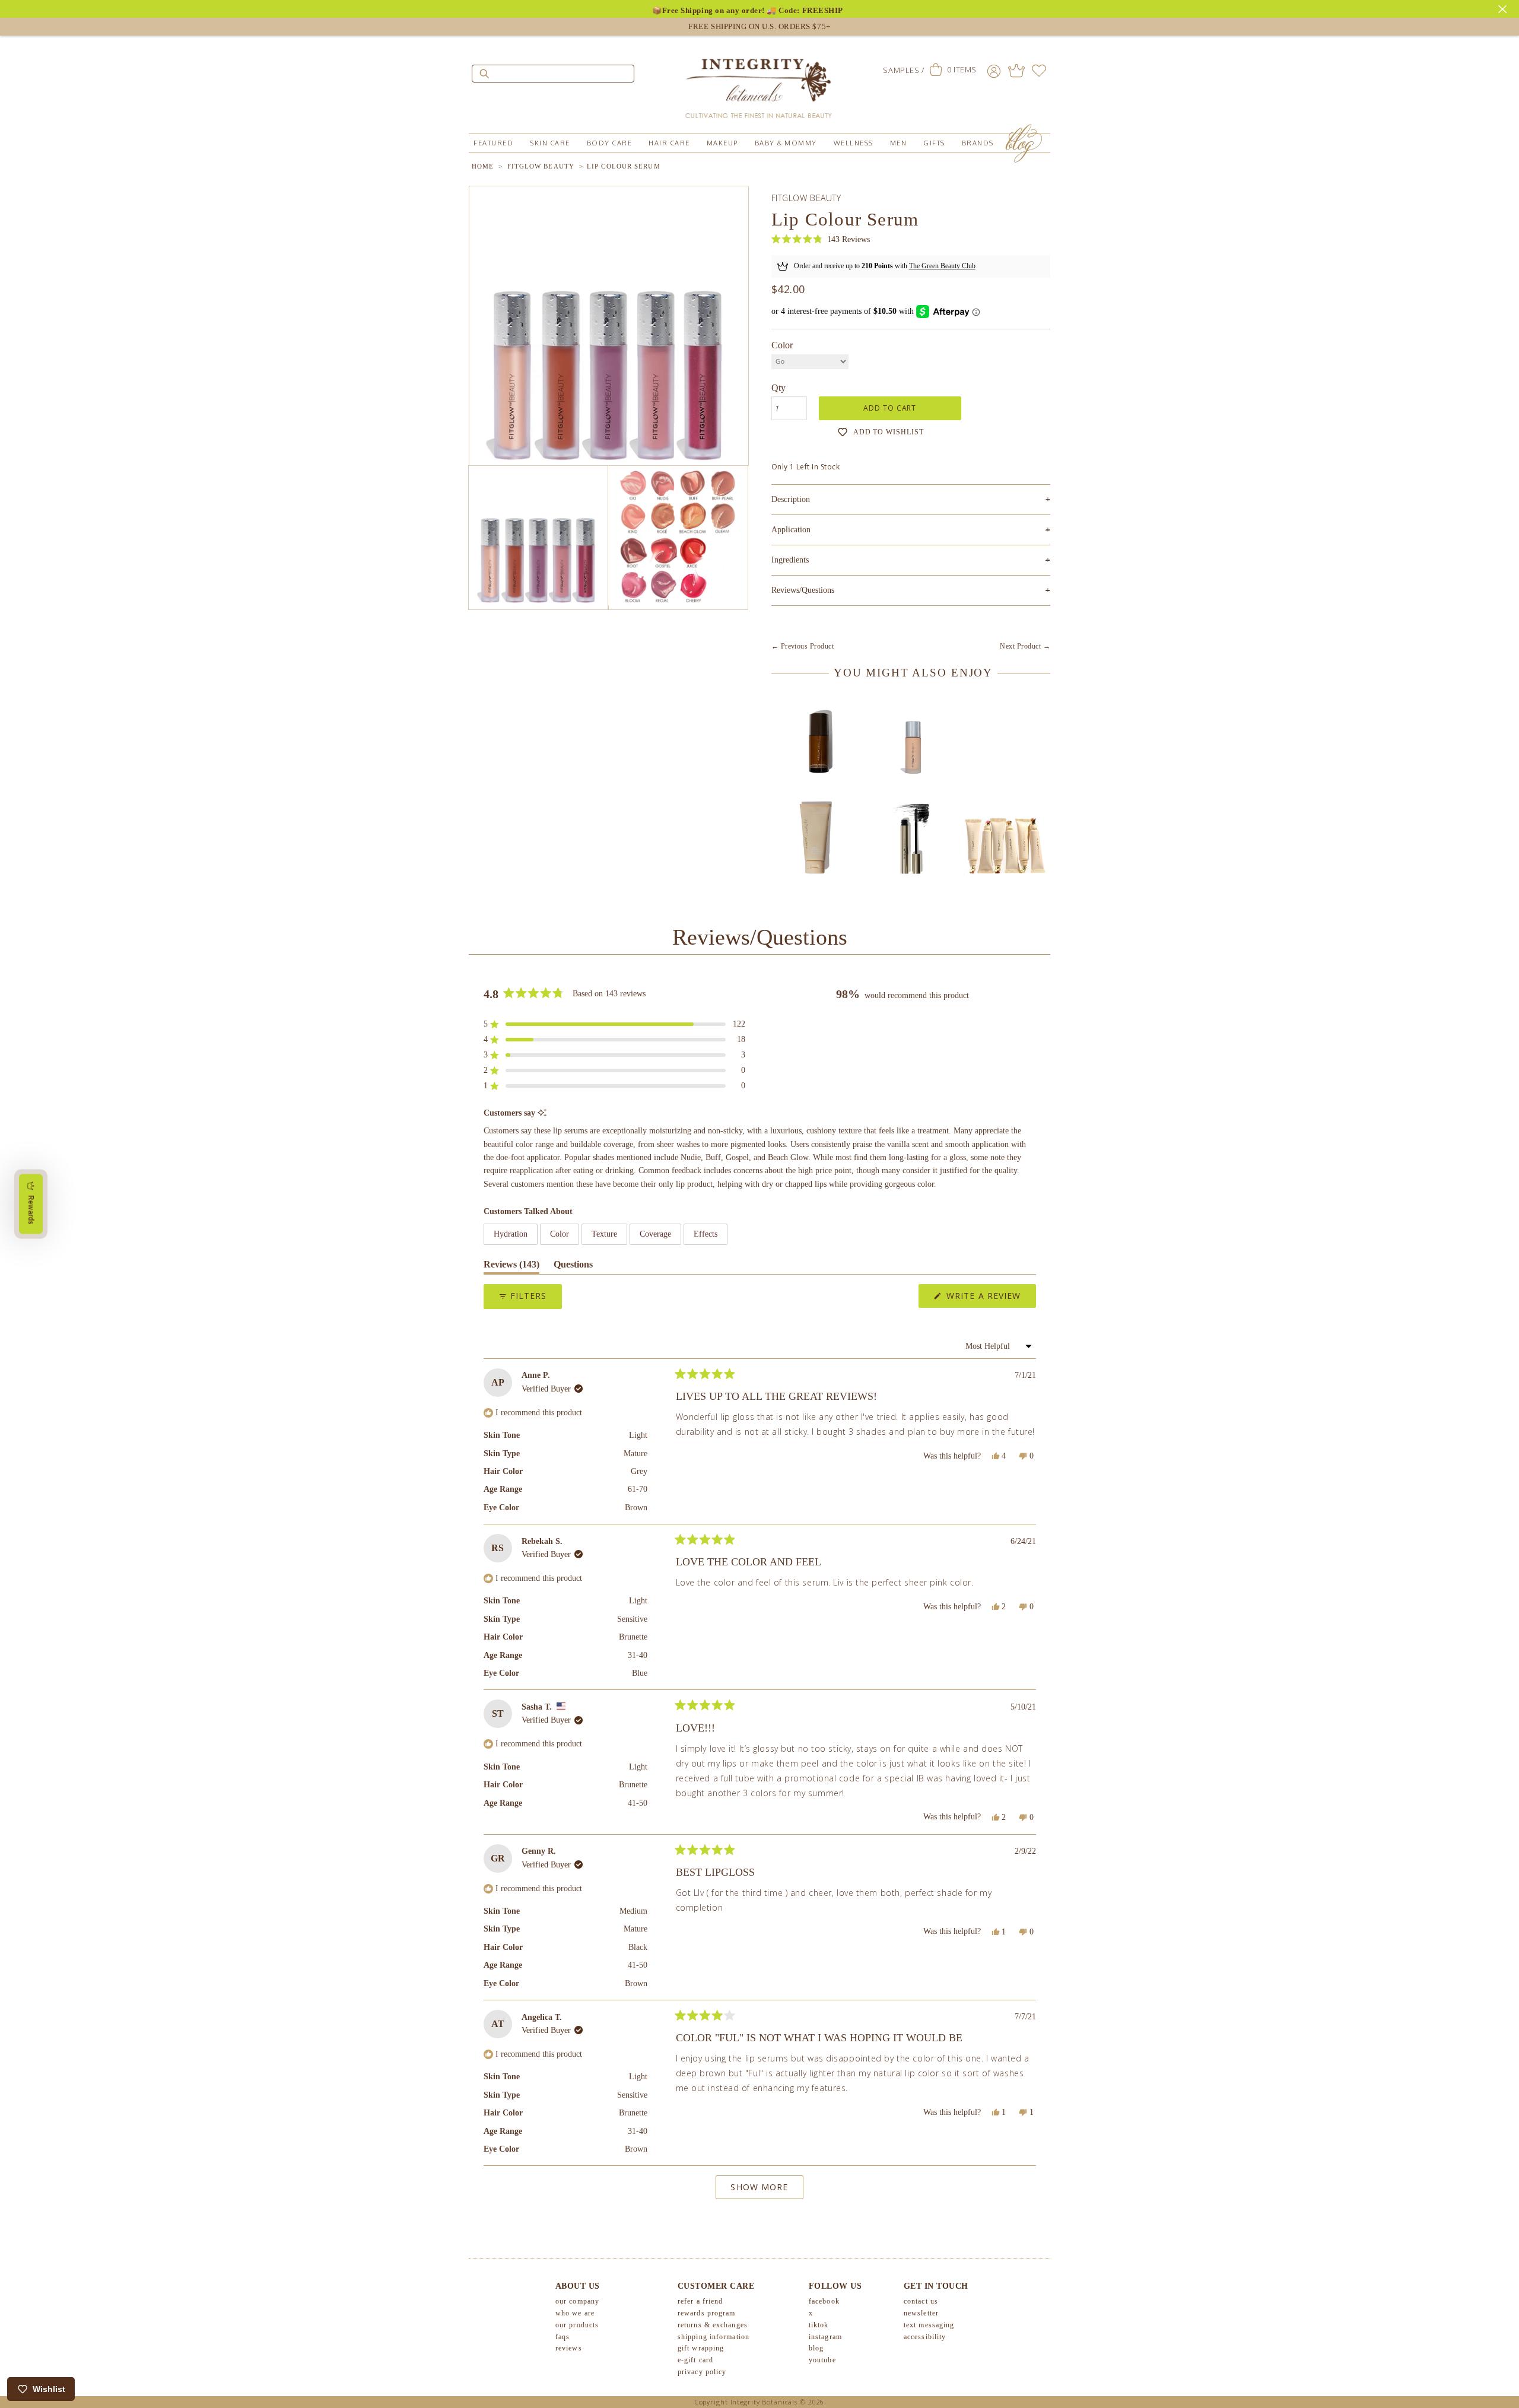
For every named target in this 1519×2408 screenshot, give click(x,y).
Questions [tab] (573, 1267)
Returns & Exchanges (713, 2325)
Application (911, 530)
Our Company (577, 2301)
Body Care (610, 143)
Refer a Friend (700, 2301)
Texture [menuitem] (604, 1234)
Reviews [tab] (511, 1267)
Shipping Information (714, 2337)
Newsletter (921, 2313)
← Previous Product (803, 646)
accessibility (925, 2337)
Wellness (854, 143)
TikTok (819, 2325)
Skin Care (550, 143)
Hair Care (669, 143)
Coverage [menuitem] (655, 1234)
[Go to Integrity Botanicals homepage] (759, 83)
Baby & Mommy (786, 143)
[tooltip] (542, 1114)
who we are (575, 2313)
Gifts (934, 143)
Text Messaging (929, 2325)
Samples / (903, 70)
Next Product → (1025, 646)
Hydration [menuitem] (511, 1234)
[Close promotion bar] (1504, 8)
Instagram (825, 2337)
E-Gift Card (695, 2360)
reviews (569, 2348)
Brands (978, 143)
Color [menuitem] (560, 1234)
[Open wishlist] (1039, 71)
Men (899, 143)
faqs (563, 2337)
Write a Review (990, 1299)
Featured (493, 143)
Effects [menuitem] (706, 1234)
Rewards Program (707, 2313)
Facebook (824, 2301)
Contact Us (921, 2301)
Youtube (822, 2360)
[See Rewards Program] (1016, 71)
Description (911, 499)
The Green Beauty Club (942, 266)
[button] (821, 239)
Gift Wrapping (701, 2348)
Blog (816, 2348)
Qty (778, 388)
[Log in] (994, 71)
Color (782, 345)
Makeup (722, 143)
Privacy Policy (702, 2372)
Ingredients (911, 560)
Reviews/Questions (803, 590)
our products (577, 2325)
